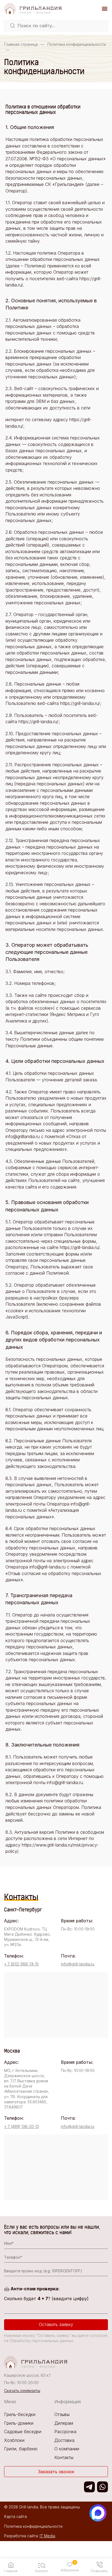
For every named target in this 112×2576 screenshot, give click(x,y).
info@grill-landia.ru (78, 1964)
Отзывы (62, 2414)
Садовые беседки (23, 2432)
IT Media (47, 2536)
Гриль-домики (19, 2423)
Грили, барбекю (21, 2449)
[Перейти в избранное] (70, 2565)
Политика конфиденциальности (33, 2526)
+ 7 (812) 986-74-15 (21, 1964)
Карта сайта (15, 2516)
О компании (67, 2449)
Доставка (64, 2440)
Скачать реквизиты (22, 2391)
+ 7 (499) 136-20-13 (21, 2126)
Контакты (64, 2457)
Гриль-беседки (20, 2414)
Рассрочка (65, 2432)
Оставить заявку (56, 2324)
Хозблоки (14, 2440)
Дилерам (64, 2423)
